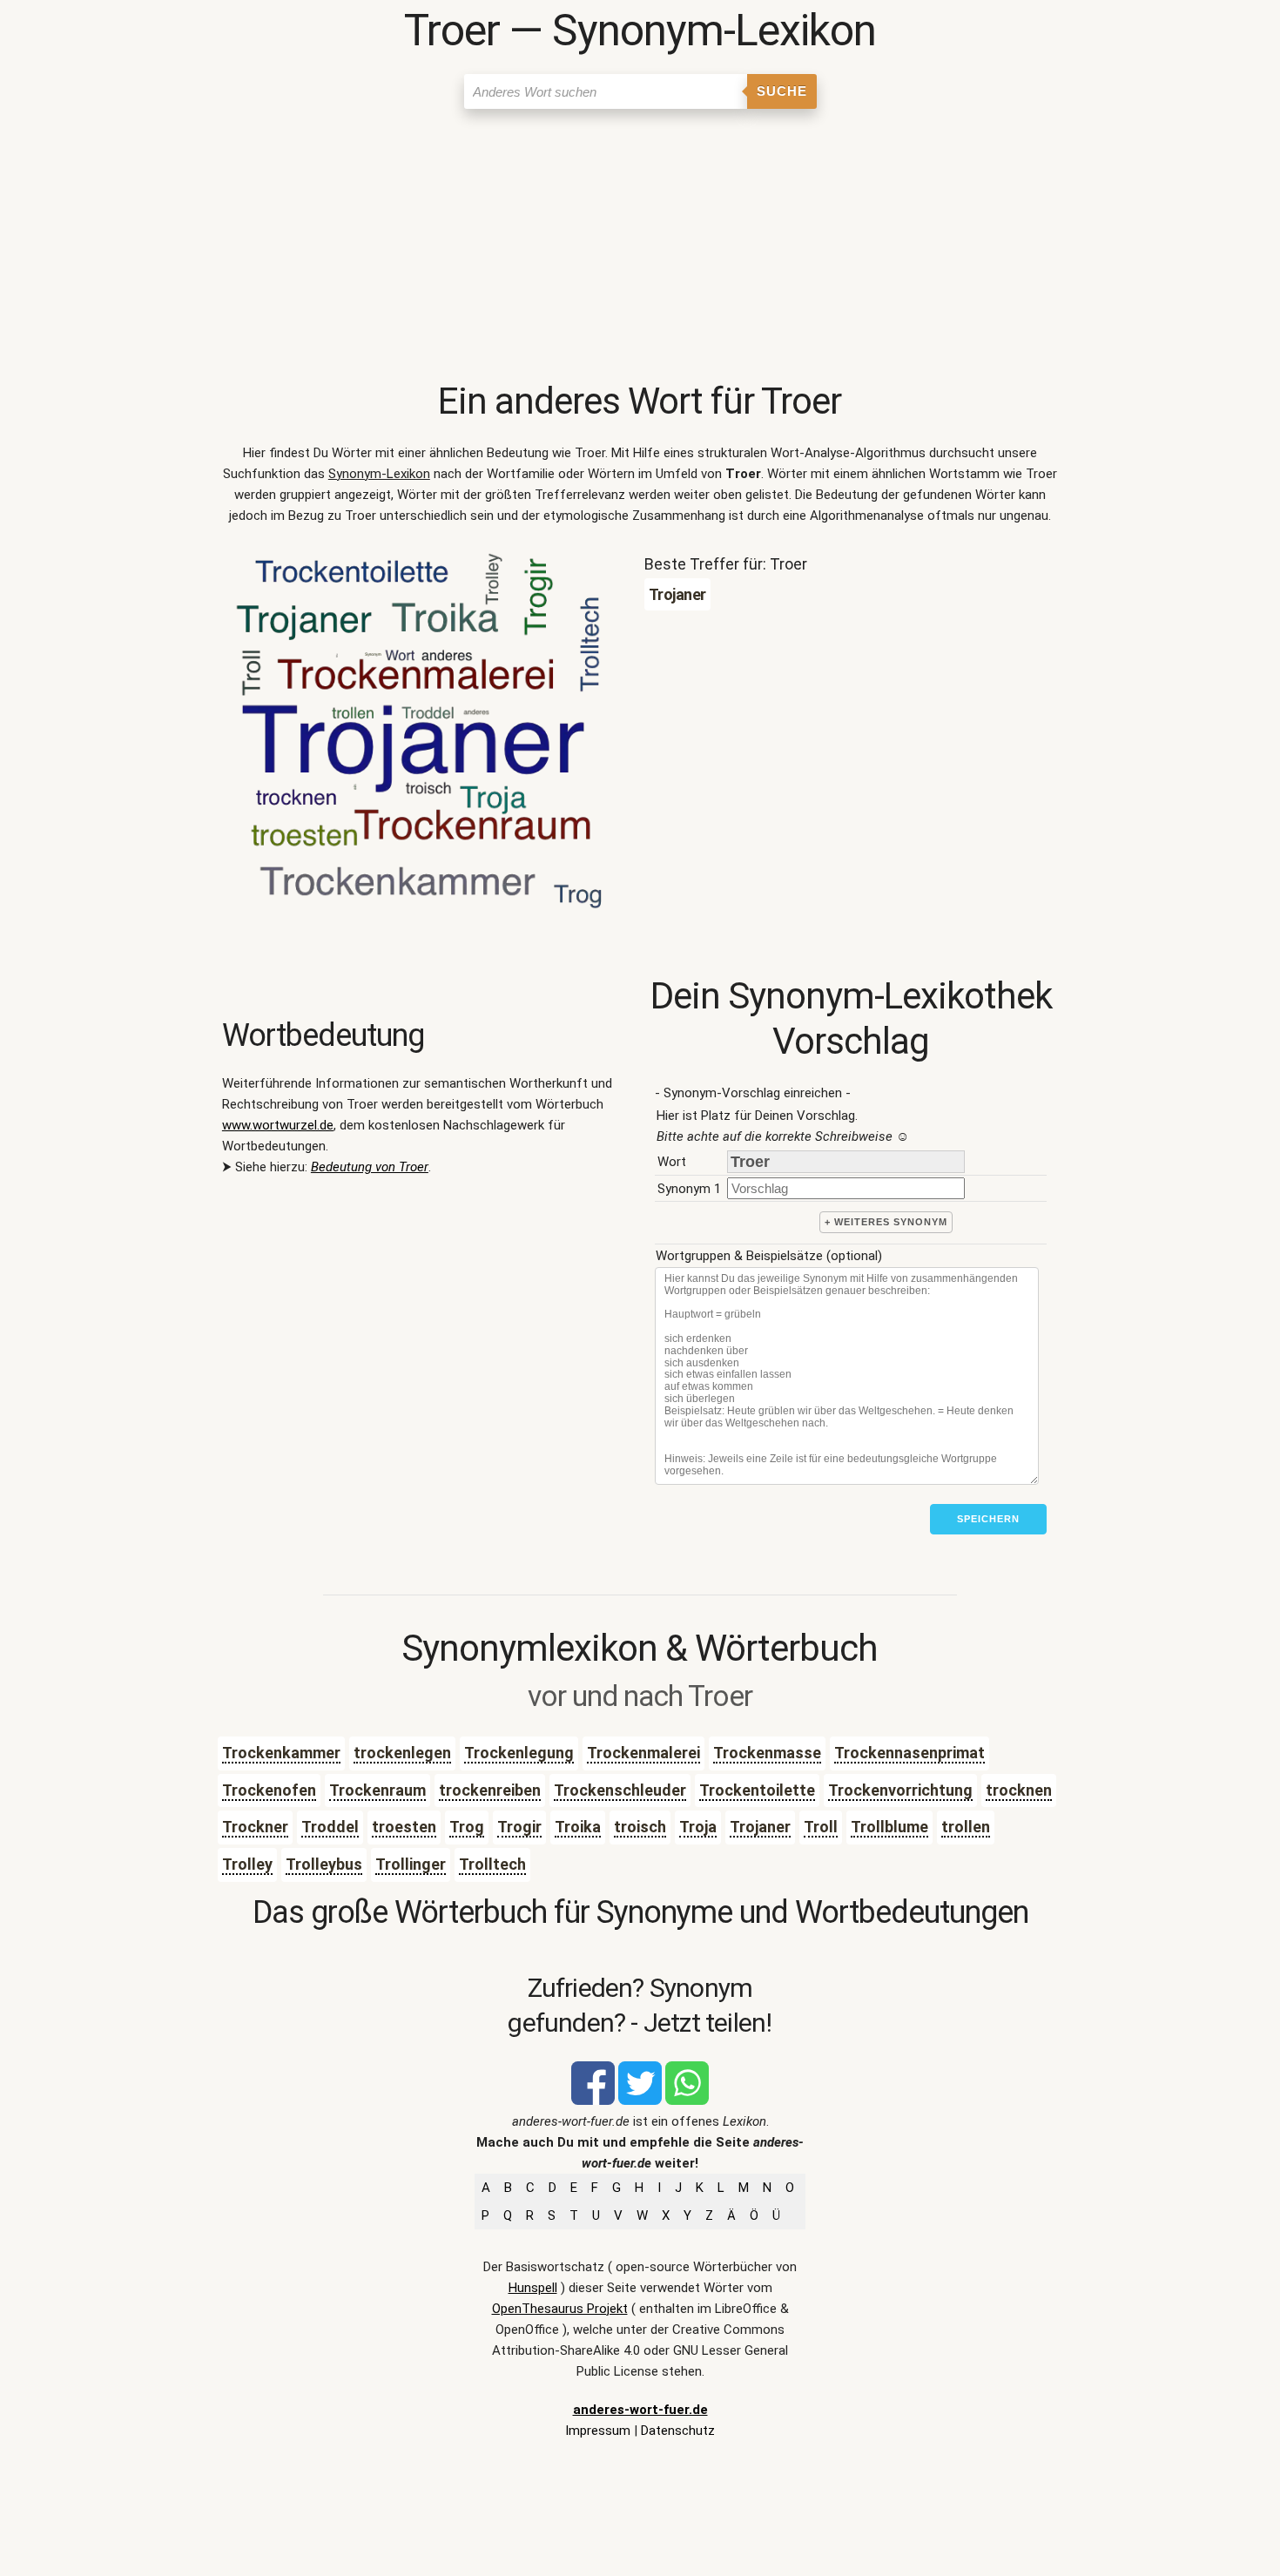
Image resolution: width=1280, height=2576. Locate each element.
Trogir (519, 1827)
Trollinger (411, 1864)
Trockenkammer (281, 1753)
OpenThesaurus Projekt (560, 2309)
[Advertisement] (640, 248)
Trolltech (492, 1864)
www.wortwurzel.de (278, 1125)
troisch (640, 1827)
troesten (404, 1827)
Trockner (255, 1827)
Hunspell (533, 2288)
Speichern (988, 1519)
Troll (821, 1827)
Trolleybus (324, 1864)
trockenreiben (490, 1790)
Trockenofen (269, 1790)
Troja (698, 1827)
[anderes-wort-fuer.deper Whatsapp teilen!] (687, 2101)
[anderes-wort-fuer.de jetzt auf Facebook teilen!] (593, 2101)
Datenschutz (678, 2431)
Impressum (598, 2431)
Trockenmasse (767, 1753)
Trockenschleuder (620, 1790)
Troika (578, 1827)
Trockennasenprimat (909, 1753)
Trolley (247, 1864)
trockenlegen (402, 1753)
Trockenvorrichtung (900, 1790)
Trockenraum (377, 1790)
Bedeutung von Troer (370, 1167)
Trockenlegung (519, 1753)
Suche (782, 91)
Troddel (330, 1827)
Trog (467, 1827)
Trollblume (889, 1827)
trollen (966, 1827)
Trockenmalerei (643, 1753)
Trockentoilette (757, 1790)
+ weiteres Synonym (886, 1222)
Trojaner (760, 1827)
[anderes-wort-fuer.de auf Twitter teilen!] (640, 2101)
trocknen (1019, 1790)
